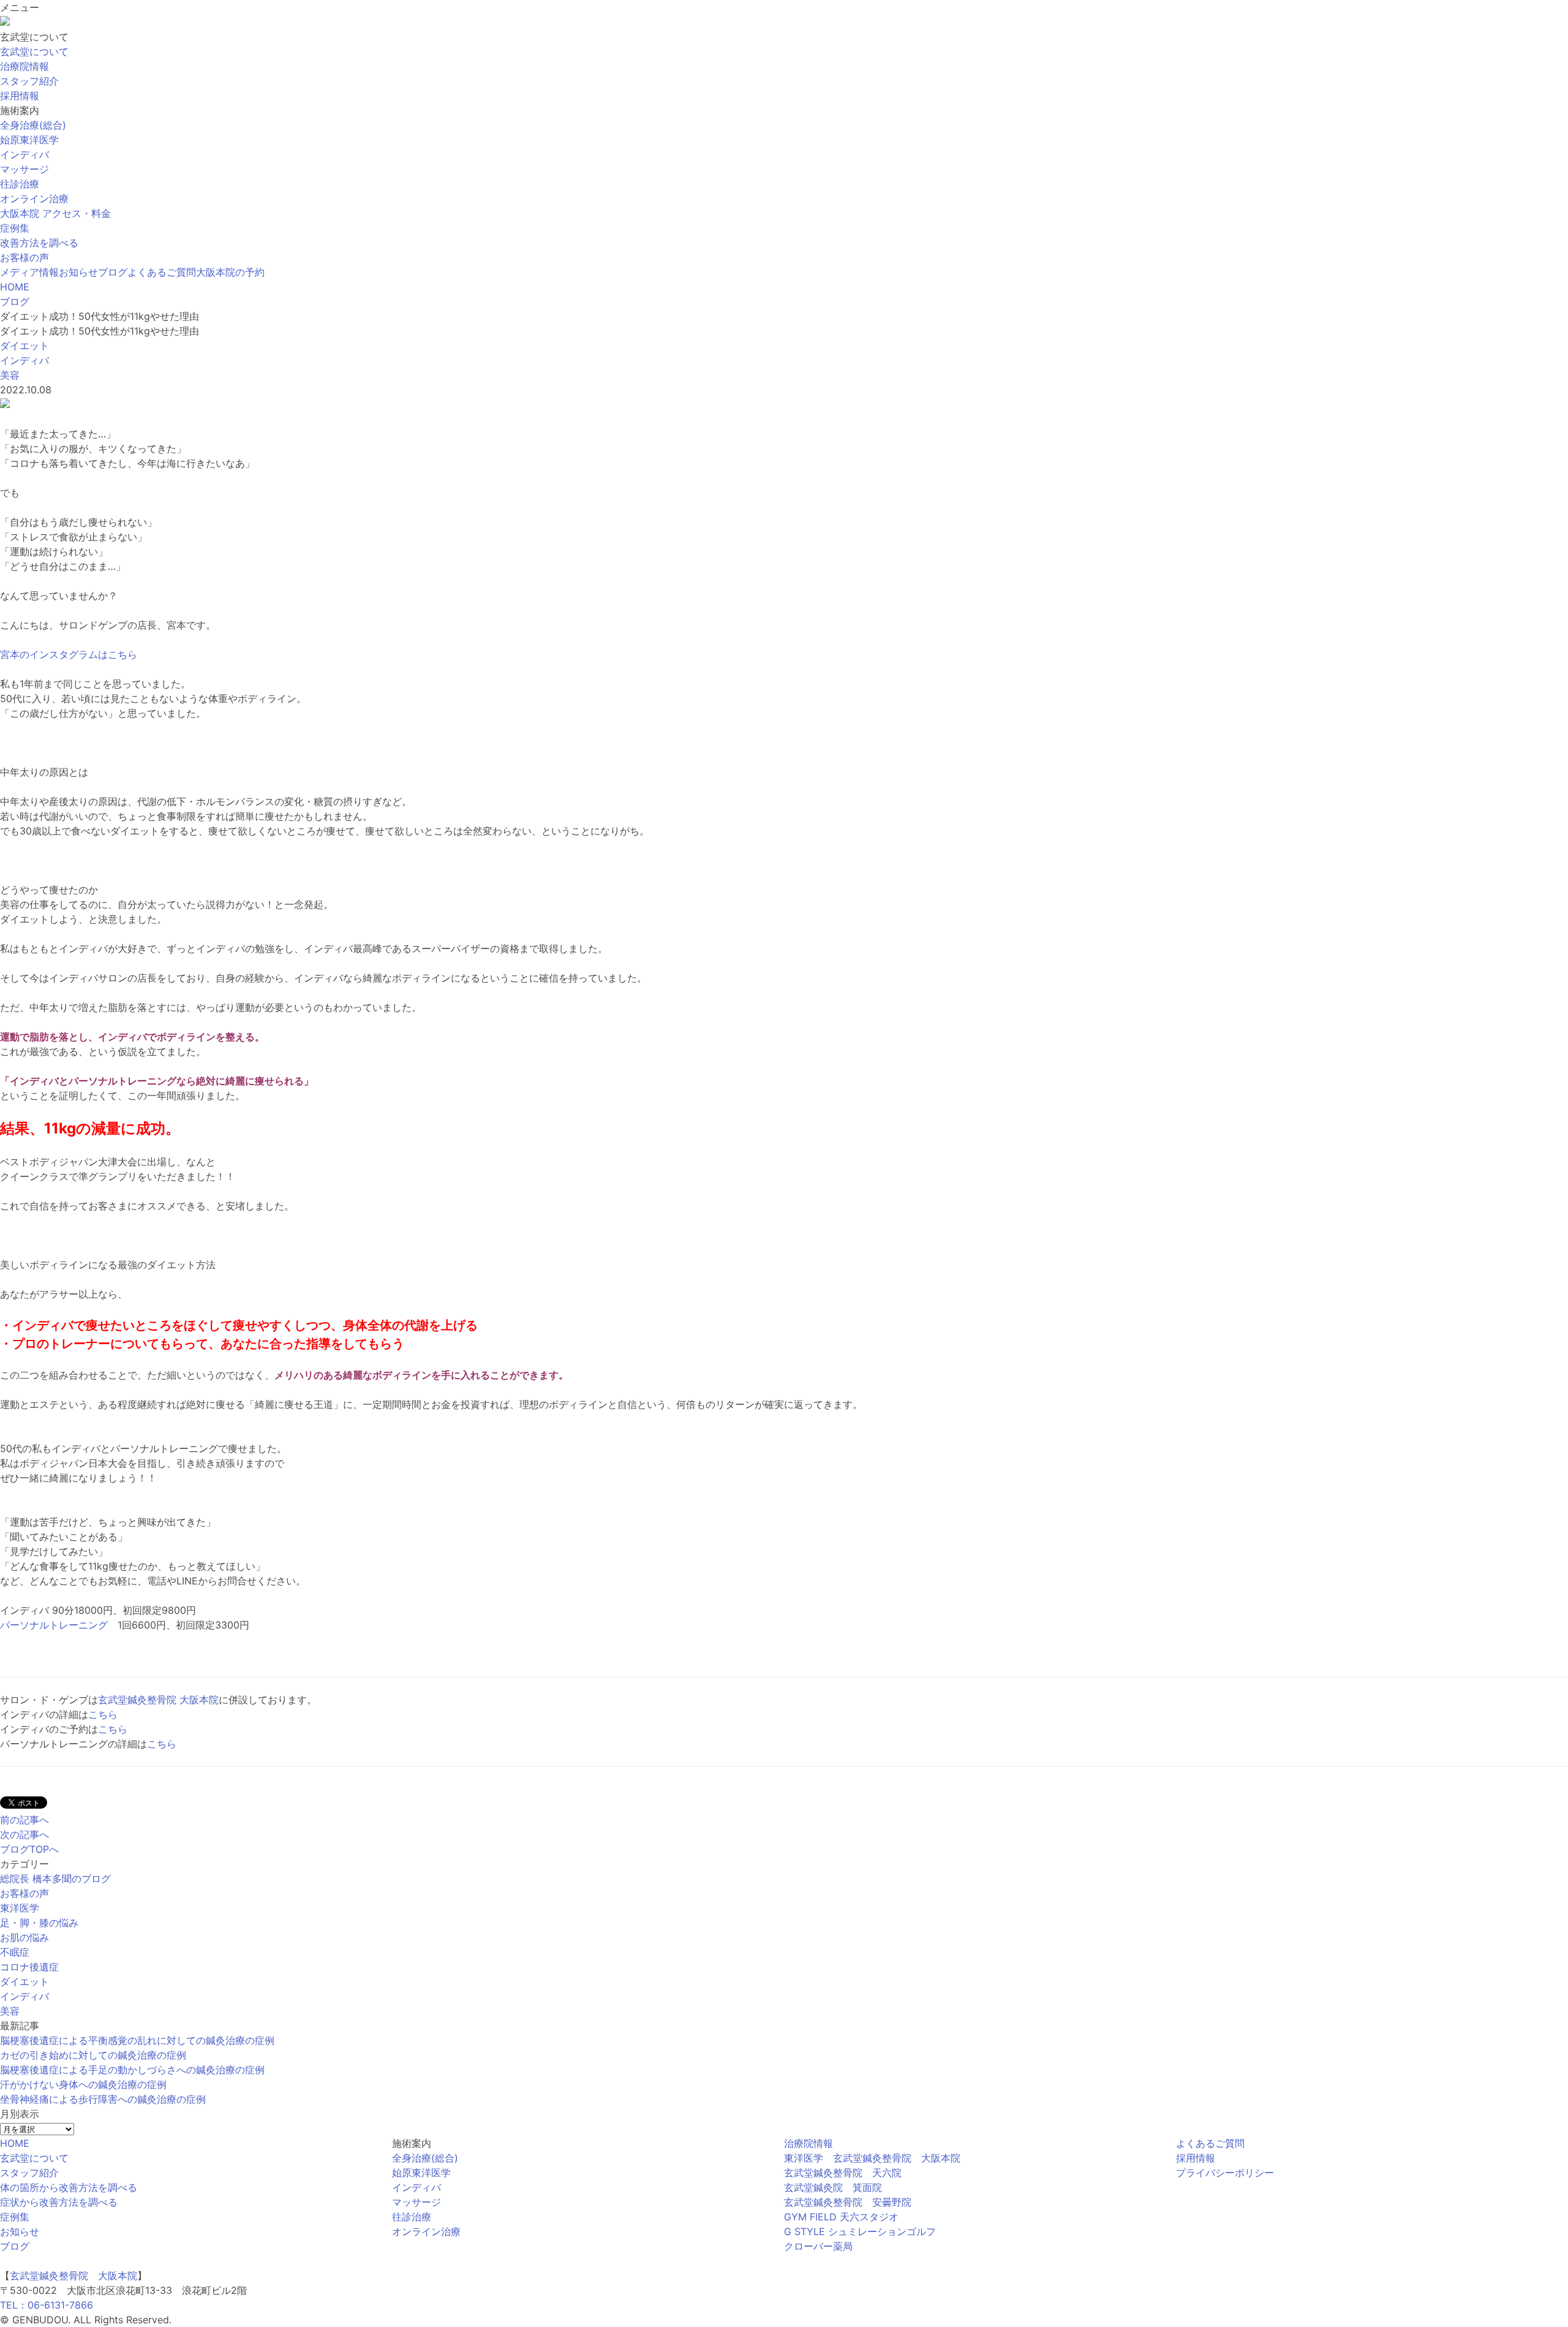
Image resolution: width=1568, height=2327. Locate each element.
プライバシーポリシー (1225, 2173)
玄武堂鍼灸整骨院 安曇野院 (848, 2202)
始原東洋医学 (421, 2173)
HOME (15, 2143)
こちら (103, 1714)
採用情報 (1196, 2158)
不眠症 (15, 1952)
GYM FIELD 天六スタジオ (841, 2217)
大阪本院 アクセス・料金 (55, 213)
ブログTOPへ (29, 1849)
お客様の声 (24, 257)
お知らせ (78, 272)
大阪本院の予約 (230, 272)
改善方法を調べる (39, 243)
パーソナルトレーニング (54, 1625)
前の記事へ (24, 1820)
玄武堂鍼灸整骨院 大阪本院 (158, 1700)
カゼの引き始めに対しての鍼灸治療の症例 (93, 2055)
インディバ (24, 1996)
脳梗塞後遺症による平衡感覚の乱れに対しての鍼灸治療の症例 (137, 2040)
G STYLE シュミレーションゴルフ (860, 2231)
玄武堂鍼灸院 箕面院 (833, 2187)
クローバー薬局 (818, 2246)
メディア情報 (29, 272)
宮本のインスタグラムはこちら (69, 654)
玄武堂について (34, 2158)
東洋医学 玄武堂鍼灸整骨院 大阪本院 (872, 2158)
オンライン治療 (426, 2231)
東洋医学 (20, 1908)
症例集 (15, 228)
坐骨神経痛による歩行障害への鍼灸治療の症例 (103, 2099)
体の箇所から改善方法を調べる (69, 2187)
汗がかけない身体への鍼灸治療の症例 (83, 2084)
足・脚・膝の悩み (39, 1923)
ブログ (113, 272)
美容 (10, 2011)
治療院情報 (809, 2143)
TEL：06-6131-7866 (47, 2305)
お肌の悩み (24, 1937)
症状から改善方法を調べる (59, 2202)
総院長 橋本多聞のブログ (55, 1879)
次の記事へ (24, 1834)
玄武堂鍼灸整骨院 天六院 (843, 2173)
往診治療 (412, 2217)
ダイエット (24, 1981)
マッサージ (417, 2202)
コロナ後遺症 (29, 1967)
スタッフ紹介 (29, 2173)
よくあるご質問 (162, 272)
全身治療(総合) (425, 2158)
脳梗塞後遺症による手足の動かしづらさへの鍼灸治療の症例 (132, 2070)
